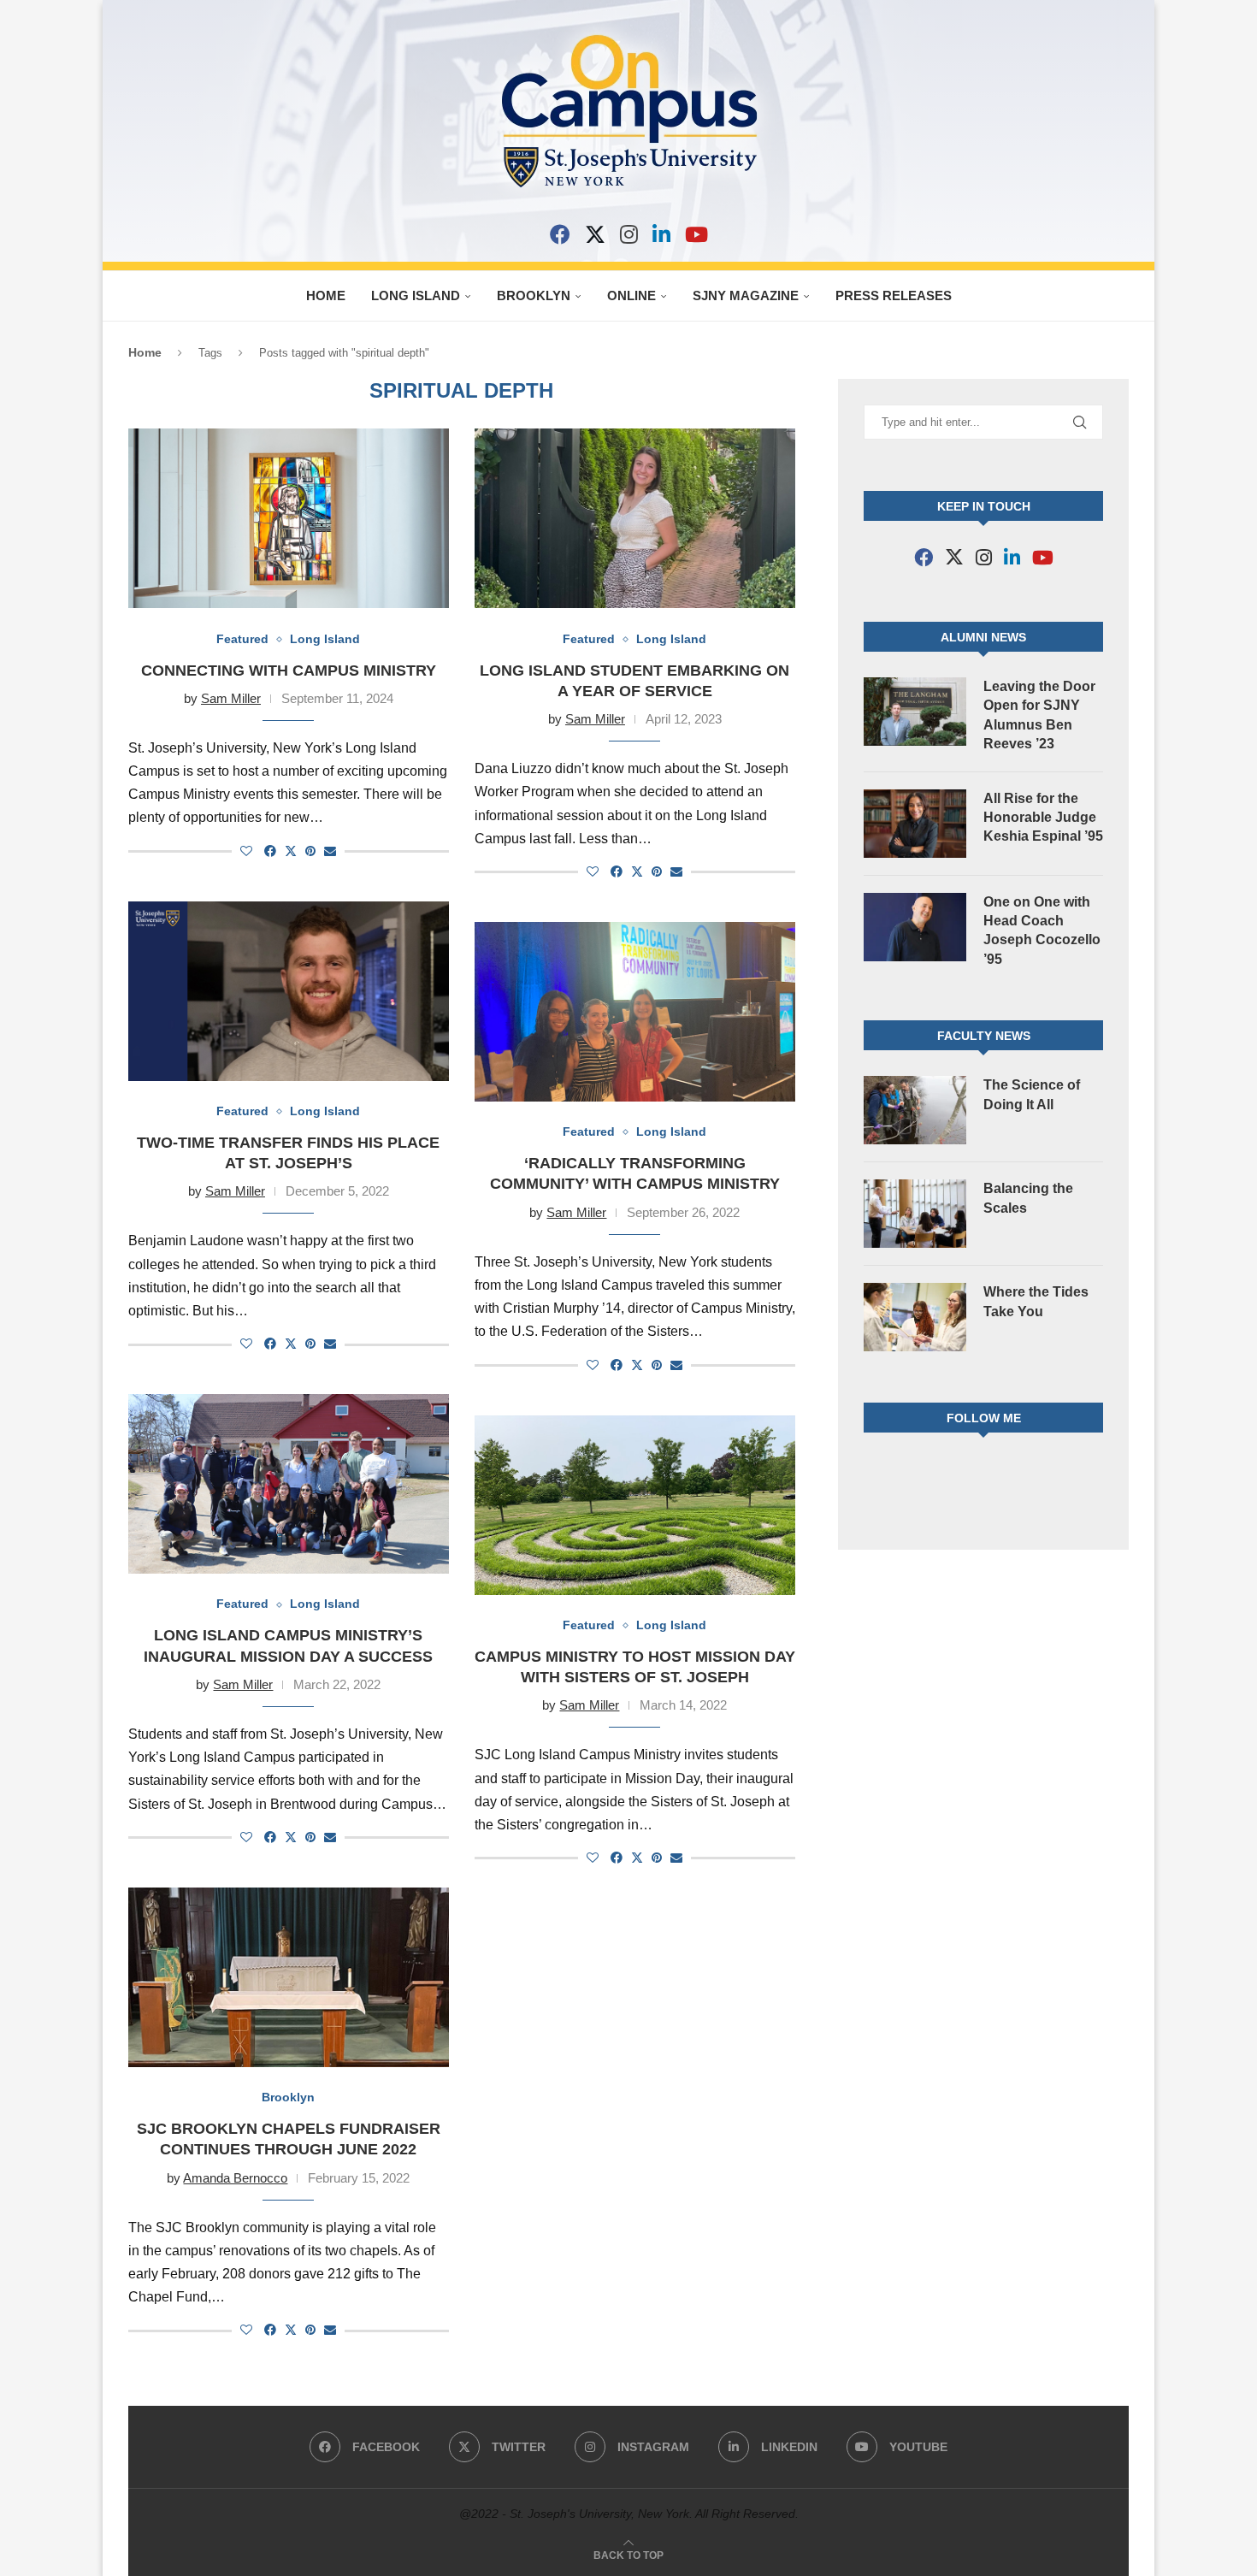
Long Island (416, 295)
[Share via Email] (330, 851)
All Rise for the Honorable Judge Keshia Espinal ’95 (1043, 818)
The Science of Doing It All (1032, 1094)
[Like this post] (246, 851)
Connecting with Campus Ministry (289, 671)
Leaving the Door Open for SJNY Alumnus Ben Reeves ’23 (1039, 715)
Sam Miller (231, 698)
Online (631, 295)
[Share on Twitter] (291, 851)
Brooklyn (534, 295)
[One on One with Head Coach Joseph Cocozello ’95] (915, 927)
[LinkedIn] (661, 234)
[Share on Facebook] (270, 851)
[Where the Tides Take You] (915, 1317)
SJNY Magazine (746, 295)
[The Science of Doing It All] (915, 1110)
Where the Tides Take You (1036, 1301)
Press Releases (894, 295)
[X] (595, 234)
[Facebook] (560, 234)
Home (326, 295)
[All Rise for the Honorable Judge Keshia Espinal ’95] (915, 824)
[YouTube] (696, 234)
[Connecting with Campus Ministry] (289, 518)
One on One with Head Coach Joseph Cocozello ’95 (1042, 931)
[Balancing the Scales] (915, 1214)
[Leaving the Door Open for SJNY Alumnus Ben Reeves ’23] (915, 712)
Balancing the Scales (1028, 1198)
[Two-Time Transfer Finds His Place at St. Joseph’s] (289, 991)
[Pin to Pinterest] (310, 851)
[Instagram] (629, 234)
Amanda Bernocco (235, 2178)
